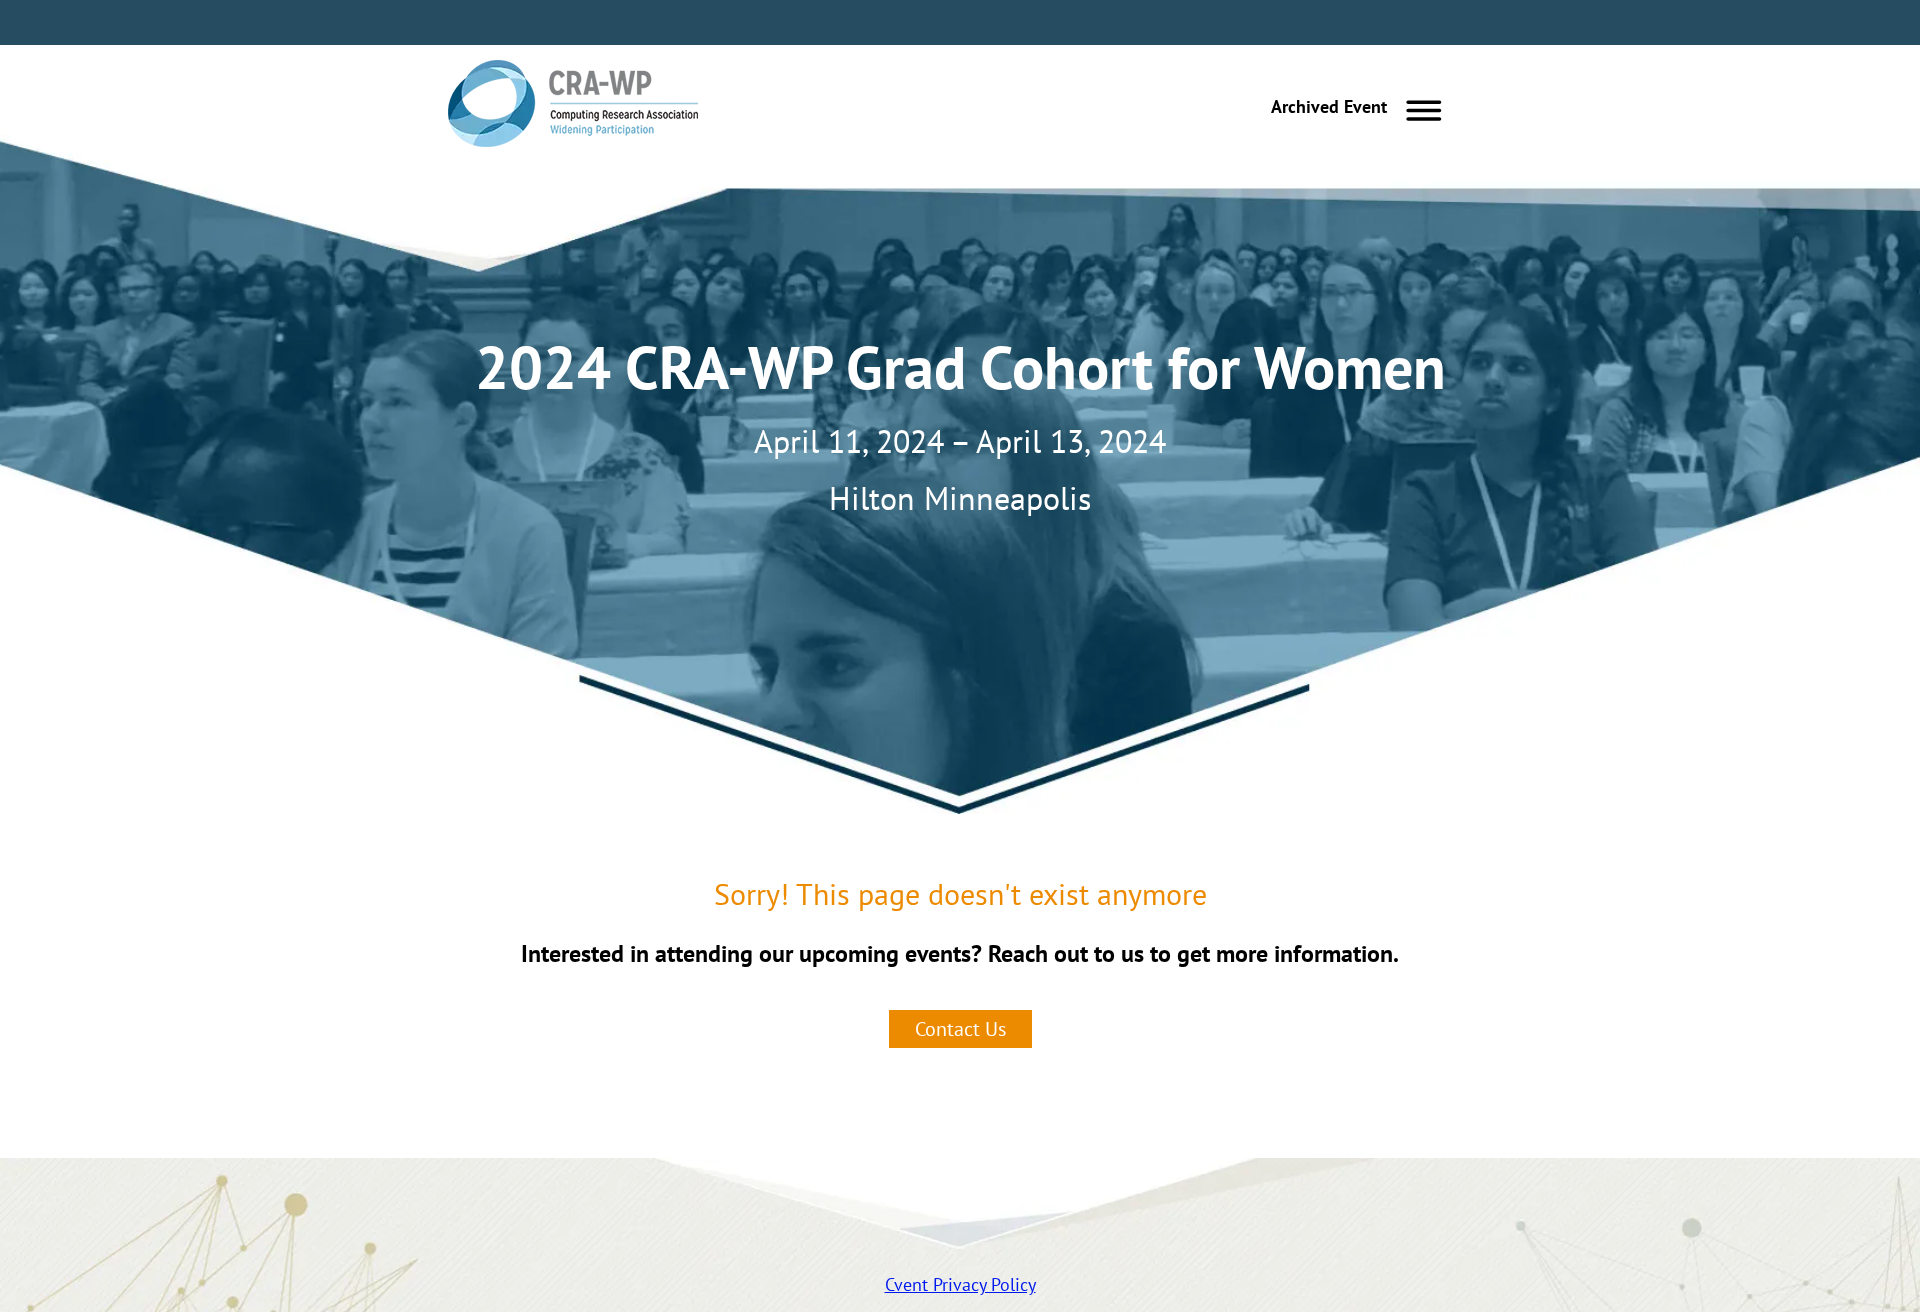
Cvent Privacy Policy (960, 1284)
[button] (1351, 107)
